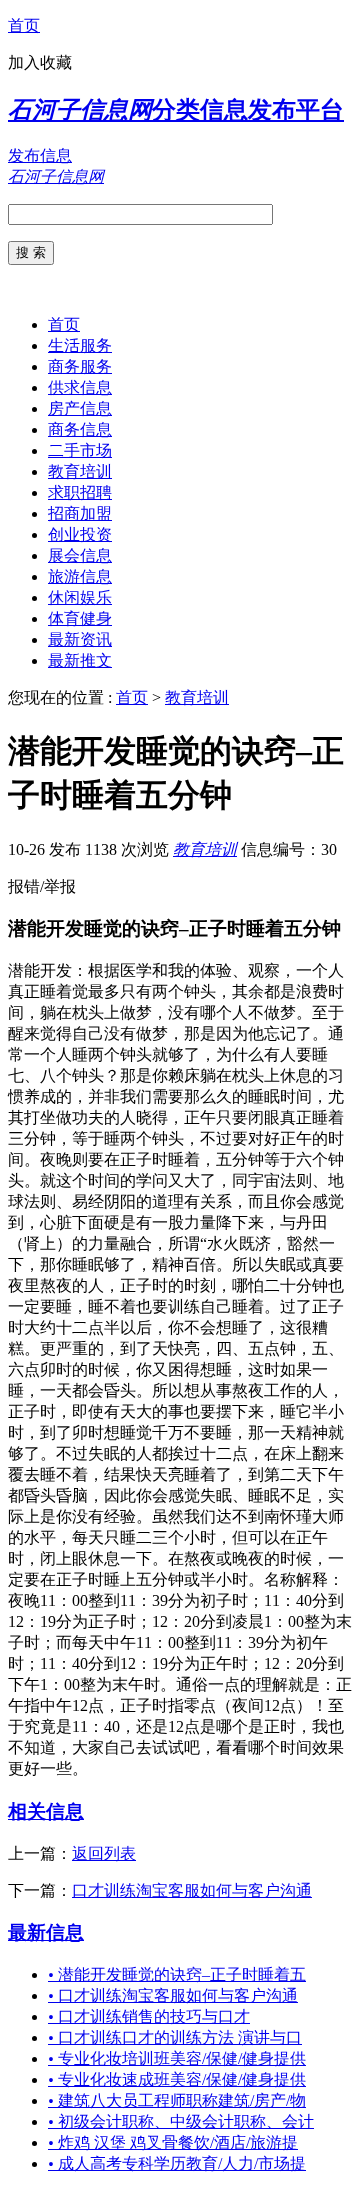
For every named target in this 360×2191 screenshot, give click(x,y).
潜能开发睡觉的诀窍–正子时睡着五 (177, 1974)
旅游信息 (80, 576)
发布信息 (40, 155)
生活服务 (80, 345)
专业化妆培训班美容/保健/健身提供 (177, 2058)
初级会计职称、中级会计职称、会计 (181, 2121)
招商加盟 (80, 513)
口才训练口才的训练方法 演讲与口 (175, 2037)
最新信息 (46, 1932)
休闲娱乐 (80, 597)
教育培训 (80, 471)
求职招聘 (80, 492)
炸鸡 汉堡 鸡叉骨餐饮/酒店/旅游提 (173, 2142)
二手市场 (80, 450)
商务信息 (80, 429)
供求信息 (80, 387)
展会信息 (80, 555)
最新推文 (80, 660)
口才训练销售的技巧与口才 (149, 2016)
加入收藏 (40, 62)
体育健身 (80, 618)
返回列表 (104, 1853)
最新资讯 (80, 639)
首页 (24, 25)
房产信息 (80, 408)
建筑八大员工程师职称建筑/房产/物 (177, 2100)
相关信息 (46, 1811)
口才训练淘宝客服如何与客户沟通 (192, 1890)
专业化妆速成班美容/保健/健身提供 (177, 2079)
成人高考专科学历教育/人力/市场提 (177, 2163)
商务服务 (80, 366)
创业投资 (80, 534)
